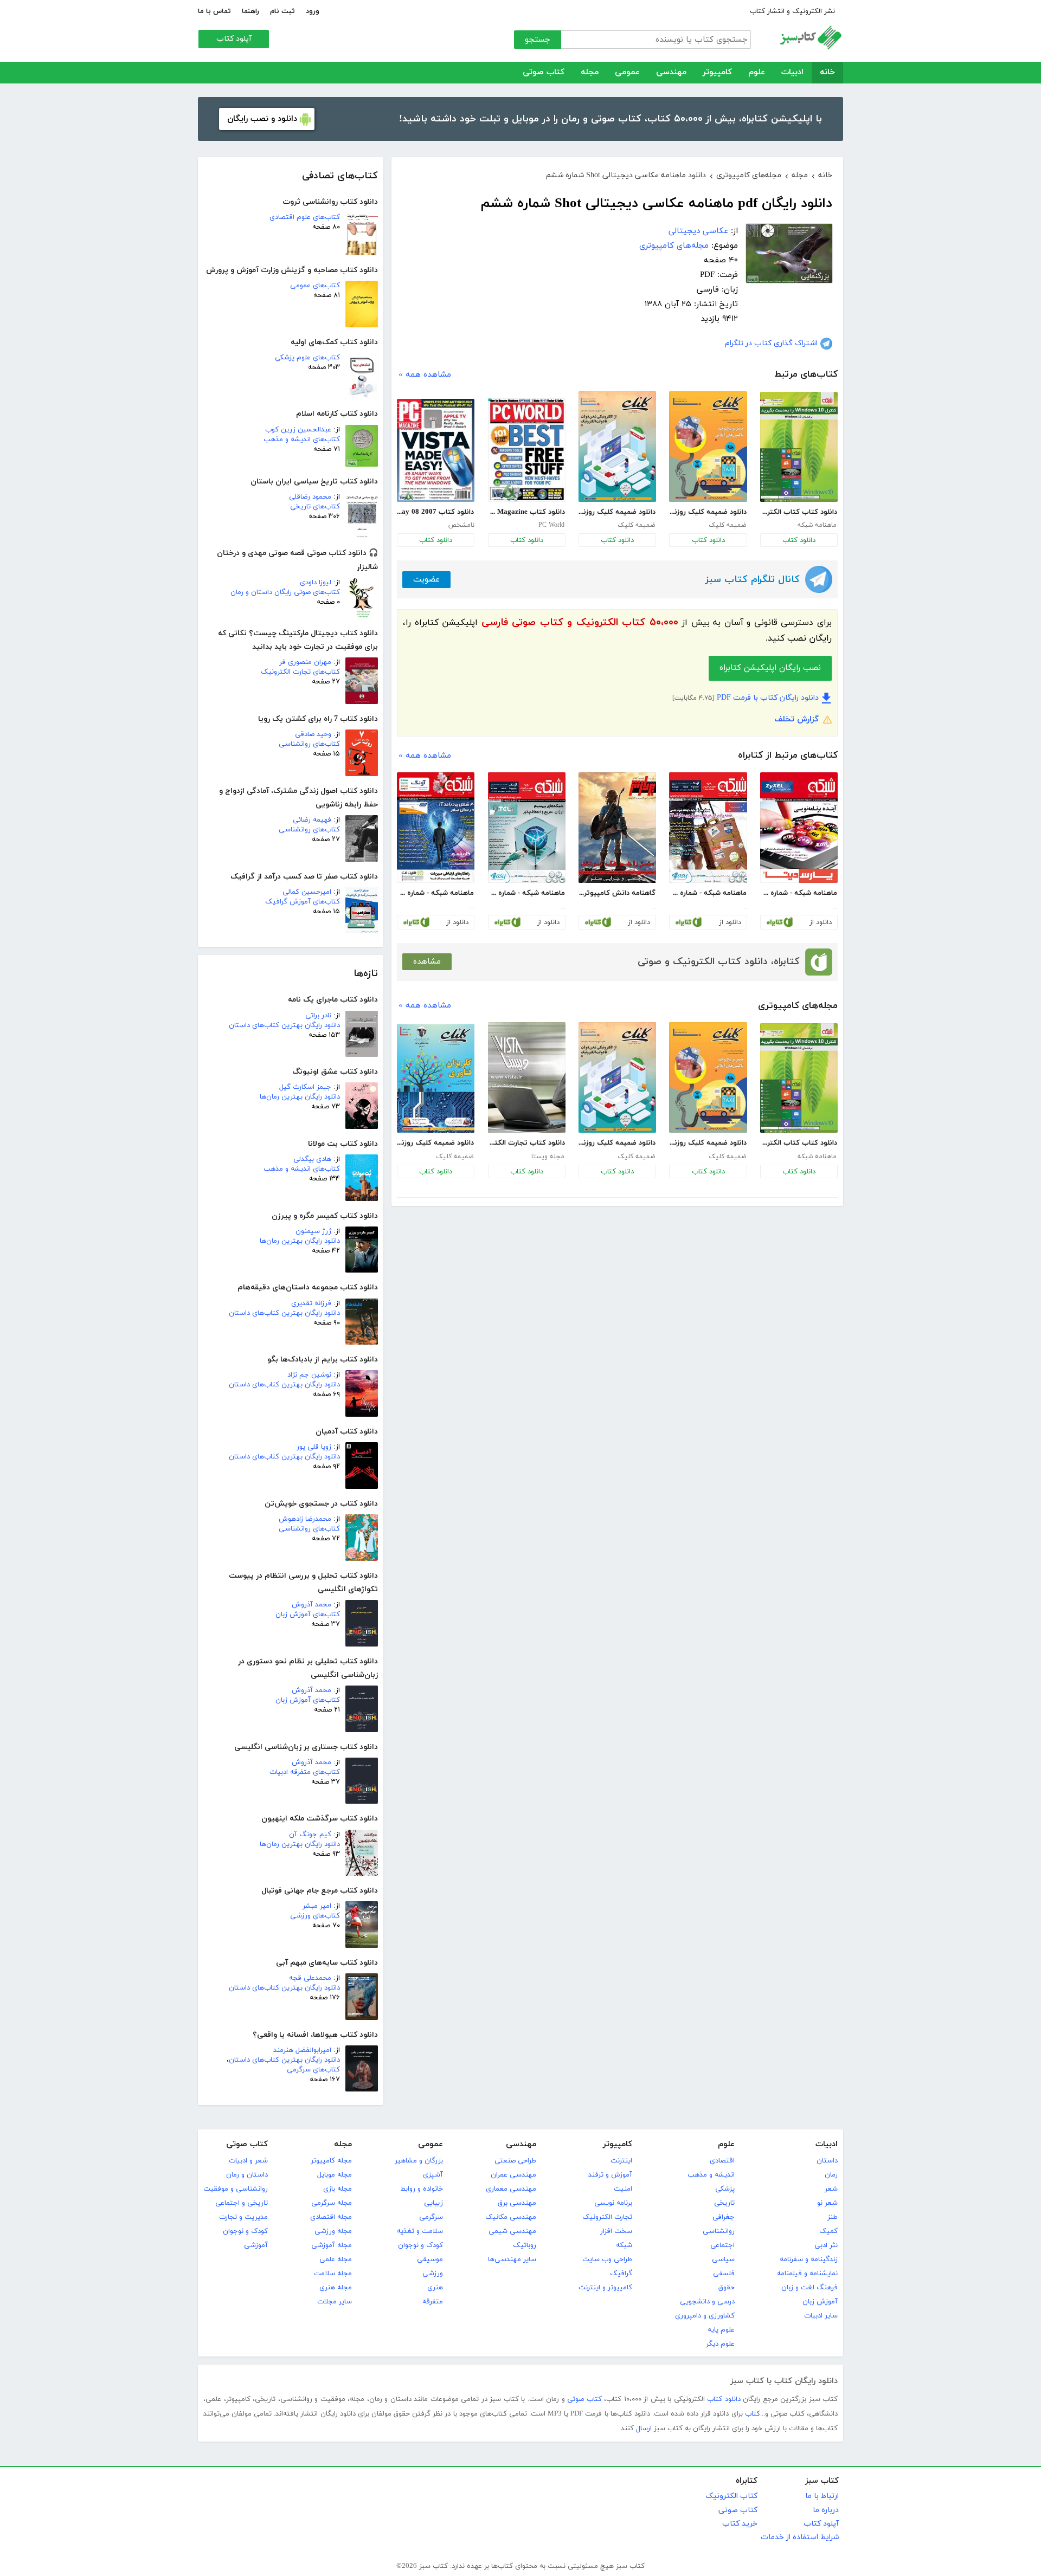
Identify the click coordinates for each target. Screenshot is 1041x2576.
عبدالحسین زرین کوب (298, 430)
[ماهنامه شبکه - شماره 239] (436, 828)
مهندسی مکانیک (511, 2217)
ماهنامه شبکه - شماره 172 (799, 893)
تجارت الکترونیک (607, 2217)
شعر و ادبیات (248, 2161)
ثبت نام (282, 11)
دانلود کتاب (799, 540)
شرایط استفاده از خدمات (800, 2537)
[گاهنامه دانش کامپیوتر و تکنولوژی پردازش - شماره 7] (617, 828)
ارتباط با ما (822, 2496)
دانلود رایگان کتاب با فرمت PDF (768, 698)
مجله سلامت (333, 2274)
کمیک (828, 2231)
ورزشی (433, 2274)
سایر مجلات (335, 2302)
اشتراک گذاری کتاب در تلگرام (771, 343)
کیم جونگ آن (310, 1835)
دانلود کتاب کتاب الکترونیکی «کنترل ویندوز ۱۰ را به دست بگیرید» (799, 512)
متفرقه (433, 2302)
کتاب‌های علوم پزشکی (307, 358)
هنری (435, 2288)
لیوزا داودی (316, 583)
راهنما (250, 11)
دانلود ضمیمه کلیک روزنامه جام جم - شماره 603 (435, 1143)
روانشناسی (719, 2231)
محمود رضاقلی (310, 497)
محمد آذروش (311, 1605)
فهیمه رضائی (312, 820)
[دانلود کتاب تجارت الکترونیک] (527, 1077)
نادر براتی (318, 1016)
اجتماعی (722, 2245)
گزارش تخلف (796, 719)
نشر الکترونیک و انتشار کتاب (792, 11)
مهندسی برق (517, 2203)
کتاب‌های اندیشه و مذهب (302, 440)
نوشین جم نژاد (309, 1375)
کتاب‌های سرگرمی (313, 2070)
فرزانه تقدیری (311, 1303)
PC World (551, 525)
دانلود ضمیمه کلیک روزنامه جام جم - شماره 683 (708, 512)
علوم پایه (721, 2330)
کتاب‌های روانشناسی (309, 744)
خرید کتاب (740, 2524)
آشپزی (433, 2175)
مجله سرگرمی (332, 2203)
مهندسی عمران (513, 2175)
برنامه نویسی (613, 2203)
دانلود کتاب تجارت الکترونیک (526, 1143)
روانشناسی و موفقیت (236, 2189)
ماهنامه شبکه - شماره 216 (708, 893)
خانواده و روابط (422, 2189)
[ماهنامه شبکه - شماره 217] (527, 828)
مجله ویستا (548, 1157)
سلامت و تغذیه (420, 2231)
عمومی (627, 72)
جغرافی (724, 2217)
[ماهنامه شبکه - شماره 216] (708, 828)
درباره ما (826, 2510)
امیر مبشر (317, 1906)
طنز (833, 2217)
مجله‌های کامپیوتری (674, 246)
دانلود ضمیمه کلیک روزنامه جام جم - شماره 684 (617, 512)
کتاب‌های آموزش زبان (308, 1615)
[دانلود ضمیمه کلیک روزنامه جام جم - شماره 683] (708, 447)
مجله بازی (338, 2189)
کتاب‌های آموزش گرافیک (303, 902)
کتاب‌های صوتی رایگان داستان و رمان (285, 592)
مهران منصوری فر (305, 662)
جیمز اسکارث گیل (305, 1087)
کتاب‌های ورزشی (315, 1916)
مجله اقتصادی (331, 2217)
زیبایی (433, 2203)
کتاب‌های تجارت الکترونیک (300, 672)
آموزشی (256, 2245)
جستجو (538, 40)
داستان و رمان (247, 2175)
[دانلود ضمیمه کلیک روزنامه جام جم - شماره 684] (617, 447)
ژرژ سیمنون (313, 1231)
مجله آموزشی (332, 2245)
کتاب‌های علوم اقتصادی (305, 217)
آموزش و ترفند (610, 2175)
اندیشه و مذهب (711, 2175)
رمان (831, 2175)
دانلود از (821, 922)
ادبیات (792, 72)
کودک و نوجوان (420, 2245)
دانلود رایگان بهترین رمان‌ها (300, 1097)
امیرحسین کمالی (307, 892)
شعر (831, 2189)
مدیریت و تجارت (243, 2217)
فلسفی (724, 2274)
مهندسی (671, 72)
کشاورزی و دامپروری (705, 2316)
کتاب (753, 2414)
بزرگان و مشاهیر (419, 2161)
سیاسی (723, 2259)
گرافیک (621, 2274)
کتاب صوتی (544, 72)
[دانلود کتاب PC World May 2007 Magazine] (527, 450)
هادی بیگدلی (312, 1159)
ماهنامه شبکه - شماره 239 (435, 893)
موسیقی (430, 2259)
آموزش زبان (820, 2302)
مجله (590, 72)
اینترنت (621, 2161)
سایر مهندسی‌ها (512, 2259)
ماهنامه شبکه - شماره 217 (526, 893)
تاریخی (724, 2203)
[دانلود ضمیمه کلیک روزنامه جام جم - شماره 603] (436, 1078)
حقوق (727, 2288)
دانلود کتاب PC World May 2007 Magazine (526, 512)
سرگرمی (431, 2217)
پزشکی (725, 2189)
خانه (827, 72)
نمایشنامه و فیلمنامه (807, 2274)
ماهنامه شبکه (817, 525)
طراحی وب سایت (607, 2259)
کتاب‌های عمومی (315, 286)
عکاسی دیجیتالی (698, 231)
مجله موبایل (335, 2175)
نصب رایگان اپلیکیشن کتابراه (770, 668)
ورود (313, 11)
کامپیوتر (717, 72)
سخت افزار (616, 2231)
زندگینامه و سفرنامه (809, 2259)
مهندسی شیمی (512, 2231)
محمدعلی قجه (310, 1978)
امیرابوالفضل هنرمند (302, 2050)
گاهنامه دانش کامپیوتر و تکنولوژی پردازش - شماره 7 (617, 893)
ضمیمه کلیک (727, 525)
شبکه (624, 2245)
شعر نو (827, 2203)
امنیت (623, 2189)
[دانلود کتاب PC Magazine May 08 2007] (436, 450)
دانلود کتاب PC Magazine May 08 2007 (435, 512)
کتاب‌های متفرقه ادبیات (305, 1772)
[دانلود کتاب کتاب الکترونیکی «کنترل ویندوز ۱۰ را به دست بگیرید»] (799, 447)
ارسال (644, 2429)
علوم (757, 72)
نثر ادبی (826, 2245)
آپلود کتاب (234, 39)
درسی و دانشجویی (707, 2302)
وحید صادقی (313, 734)
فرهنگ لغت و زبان (809, 2288)
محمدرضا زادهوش (305, 1519)
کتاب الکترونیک (731, 2496)
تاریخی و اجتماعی (242, 2203)
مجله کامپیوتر (331, 2161)
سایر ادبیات (821, 2316)
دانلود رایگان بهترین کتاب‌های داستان (284, 1025)
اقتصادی (722, 2161)
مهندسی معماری (511, 2189)
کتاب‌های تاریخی (315, 507)
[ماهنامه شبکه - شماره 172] (799, 828)
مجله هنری (336, 2288)
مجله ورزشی (333, 2231)
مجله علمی (336, 2259)
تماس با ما (214, 11)
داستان (827, 2161)
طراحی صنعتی (515, 2161)
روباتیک (525, 2245)
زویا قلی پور (314, 1447)
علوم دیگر (720, 2344)
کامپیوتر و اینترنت (605, 2288)
